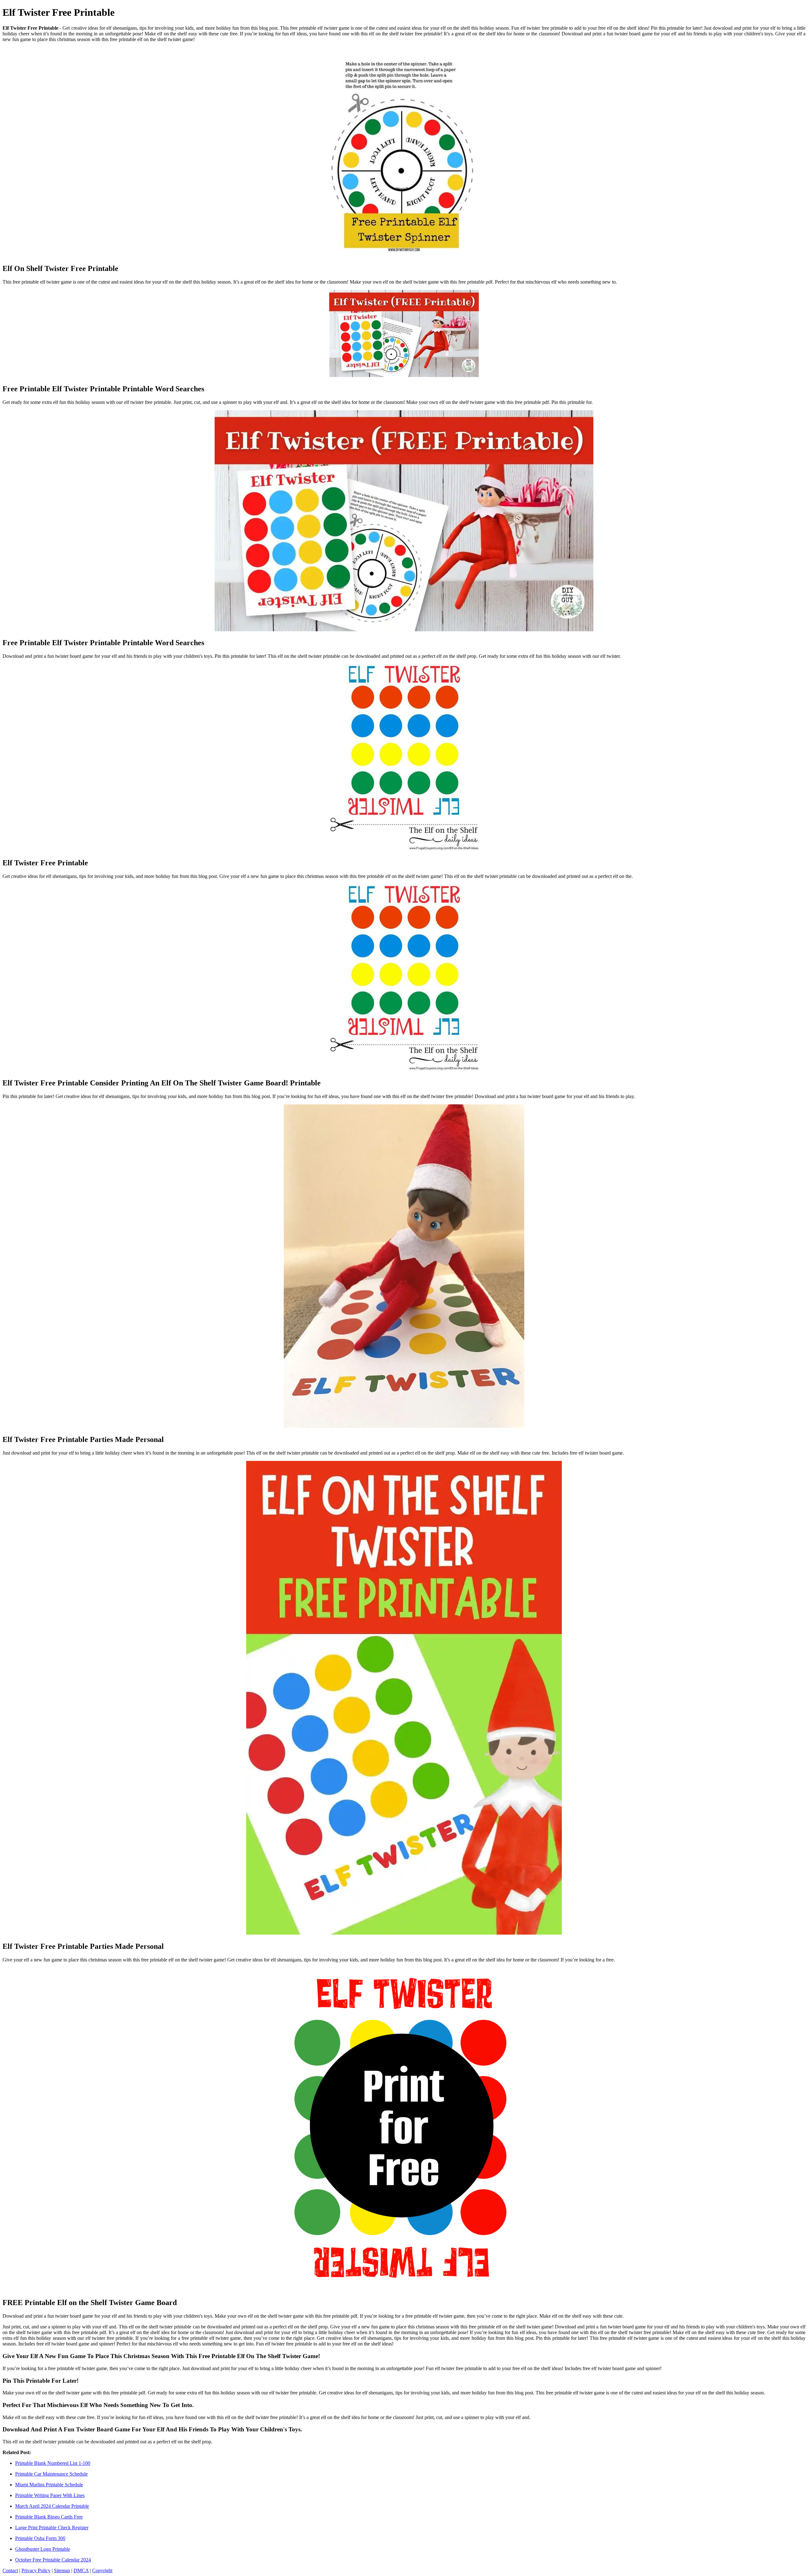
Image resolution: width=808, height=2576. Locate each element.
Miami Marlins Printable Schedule (49, 2485)
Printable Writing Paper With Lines (50, 2495)
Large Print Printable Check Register (52, 2528)
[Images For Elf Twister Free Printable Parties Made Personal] (404, 1267)
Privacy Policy (36, 2570)
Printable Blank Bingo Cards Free (49, 2517)
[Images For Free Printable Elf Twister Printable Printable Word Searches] (404, 334)
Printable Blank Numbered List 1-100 (53, 2463)
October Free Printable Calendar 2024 (53, 2560)
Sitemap (62, 2570)
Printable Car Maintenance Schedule (51, 2474)
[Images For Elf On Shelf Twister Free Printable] (404, 153)
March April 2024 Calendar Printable (52, 2506)
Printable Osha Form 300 (40, 2538)
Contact (10, 2570)
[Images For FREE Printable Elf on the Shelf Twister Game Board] (404, 2130)
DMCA (81, 2570)
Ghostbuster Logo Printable (43, 2549)
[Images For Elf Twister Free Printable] (404, 758)
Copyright (102, 2570)
